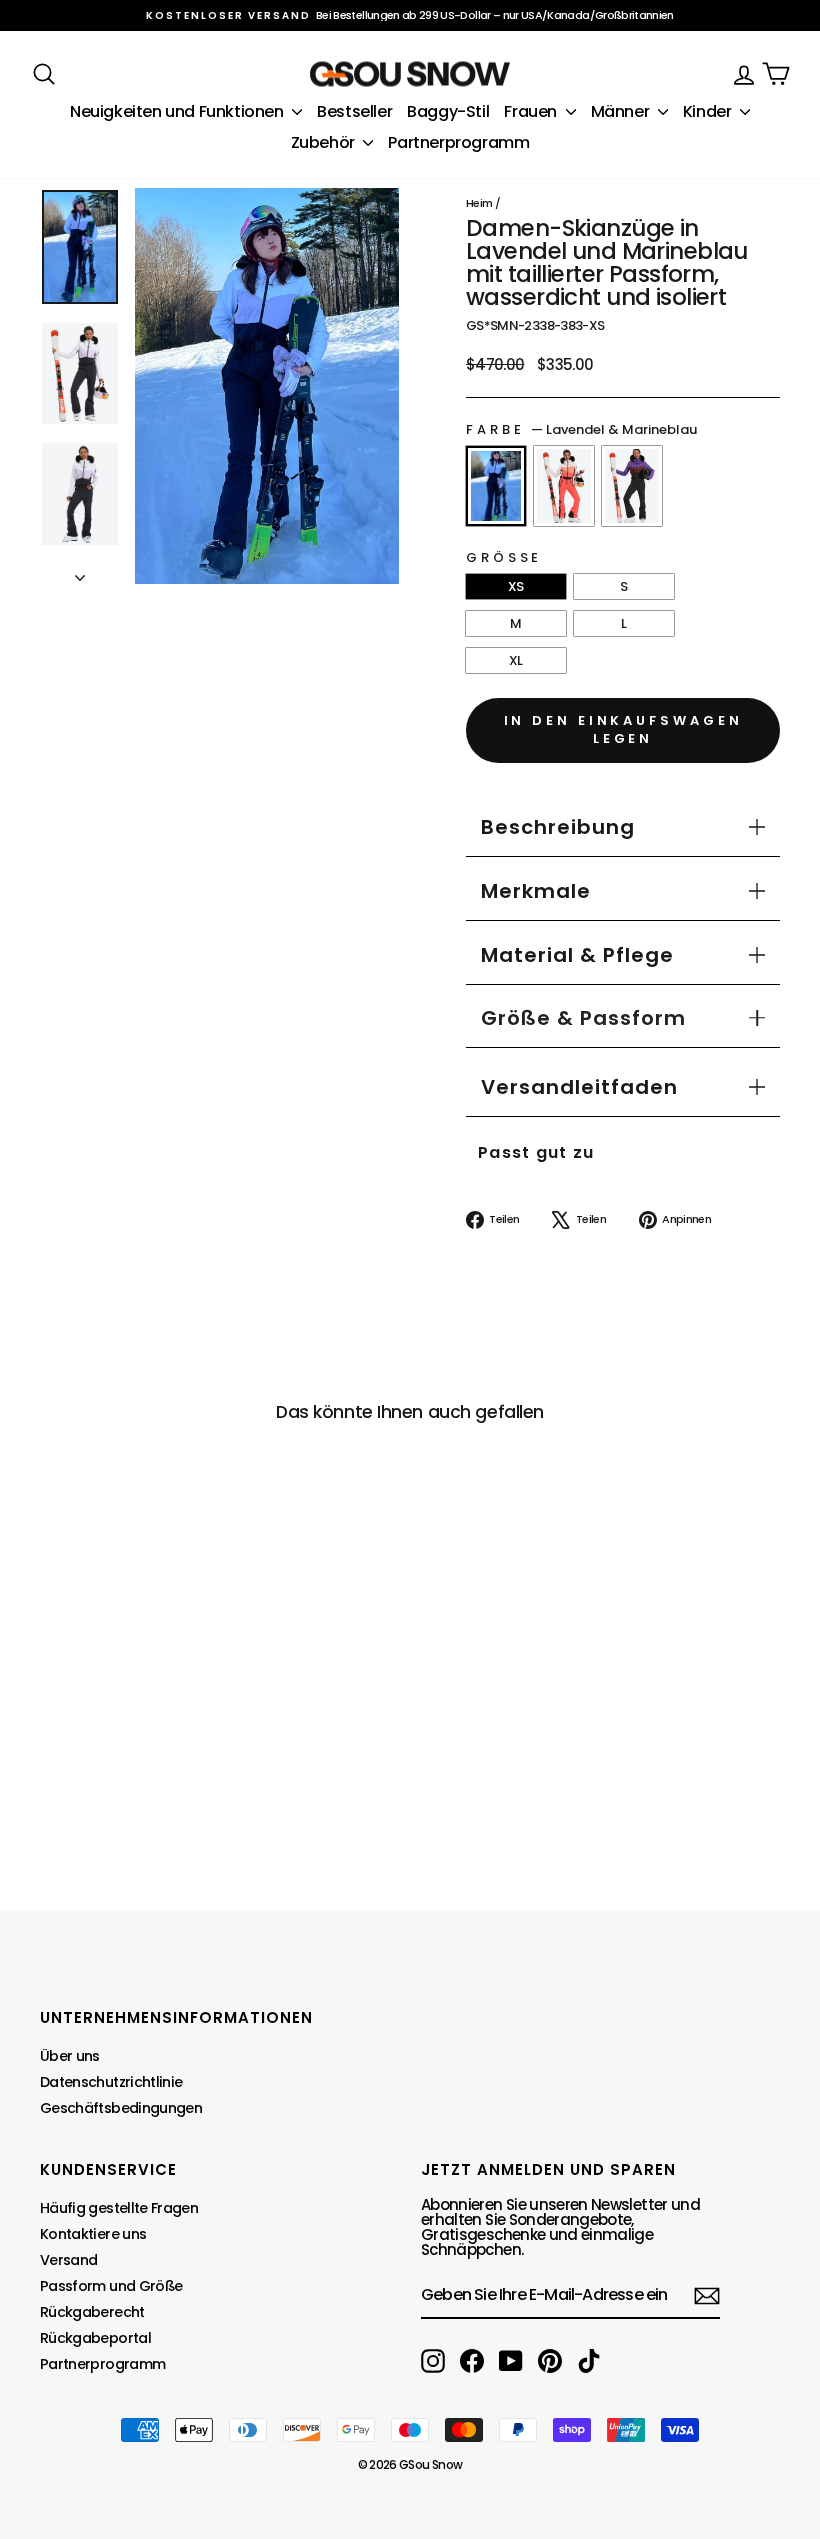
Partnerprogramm (458, 142)
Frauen (532, 111)
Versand (68, 2260)
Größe (504, 557)
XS (516, 586)
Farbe (581, 429)
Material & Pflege (577, 955)
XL (516, 660)
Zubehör (325, 142)
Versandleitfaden (579, 1087)
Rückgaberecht (92, 2312)
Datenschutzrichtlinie (111, 2082)
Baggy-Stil (448, 111)
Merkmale (536, 891)
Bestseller (354, 111)
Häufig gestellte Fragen (119, 2208)
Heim (479, 203)
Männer (622, 111)
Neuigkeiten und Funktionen (178, 111)
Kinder (709, 111)
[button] (583, 1018)
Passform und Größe (111, 2286)
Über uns (70, 2056)
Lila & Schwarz (632, 486)
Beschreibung (558, 827)
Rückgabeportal (95, 2338)
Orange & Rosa (564, 486)
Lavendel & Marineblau (496, 486)
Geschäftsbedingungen (121, 2108)
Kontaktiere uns (93, 2234)
